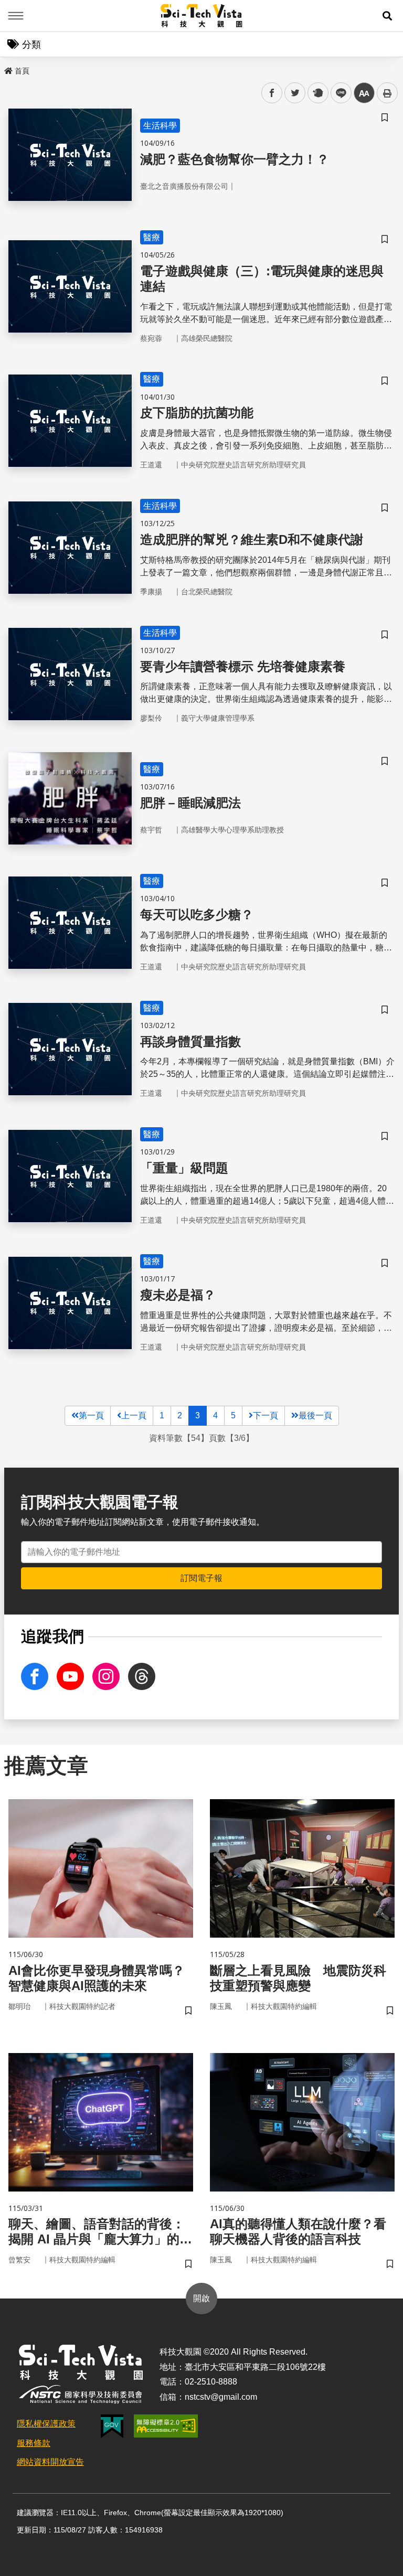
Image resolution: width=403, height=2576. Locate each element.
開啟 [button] (201, 2298)
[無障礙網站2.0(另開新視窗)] (166, 2426)
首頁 (22, 71)
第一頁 (91, 1415)
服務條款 (34, 2443)
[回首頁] (202, 16)
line (338, 93)
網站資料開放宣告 (50, 2462)
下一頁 (266, 1415)
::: (7, 69)
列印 (387, 93)
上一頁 (134, 1415)
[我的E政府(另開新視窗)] (112, 2426)
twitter (295, 93)
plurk (317, 93)
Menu (16, 16)
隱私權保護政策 (46, 2424)
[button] (387, 16)
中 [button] (364, 93)
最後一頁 (315, 1415)
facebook (272, 93)
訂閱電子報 (201, 1578)
